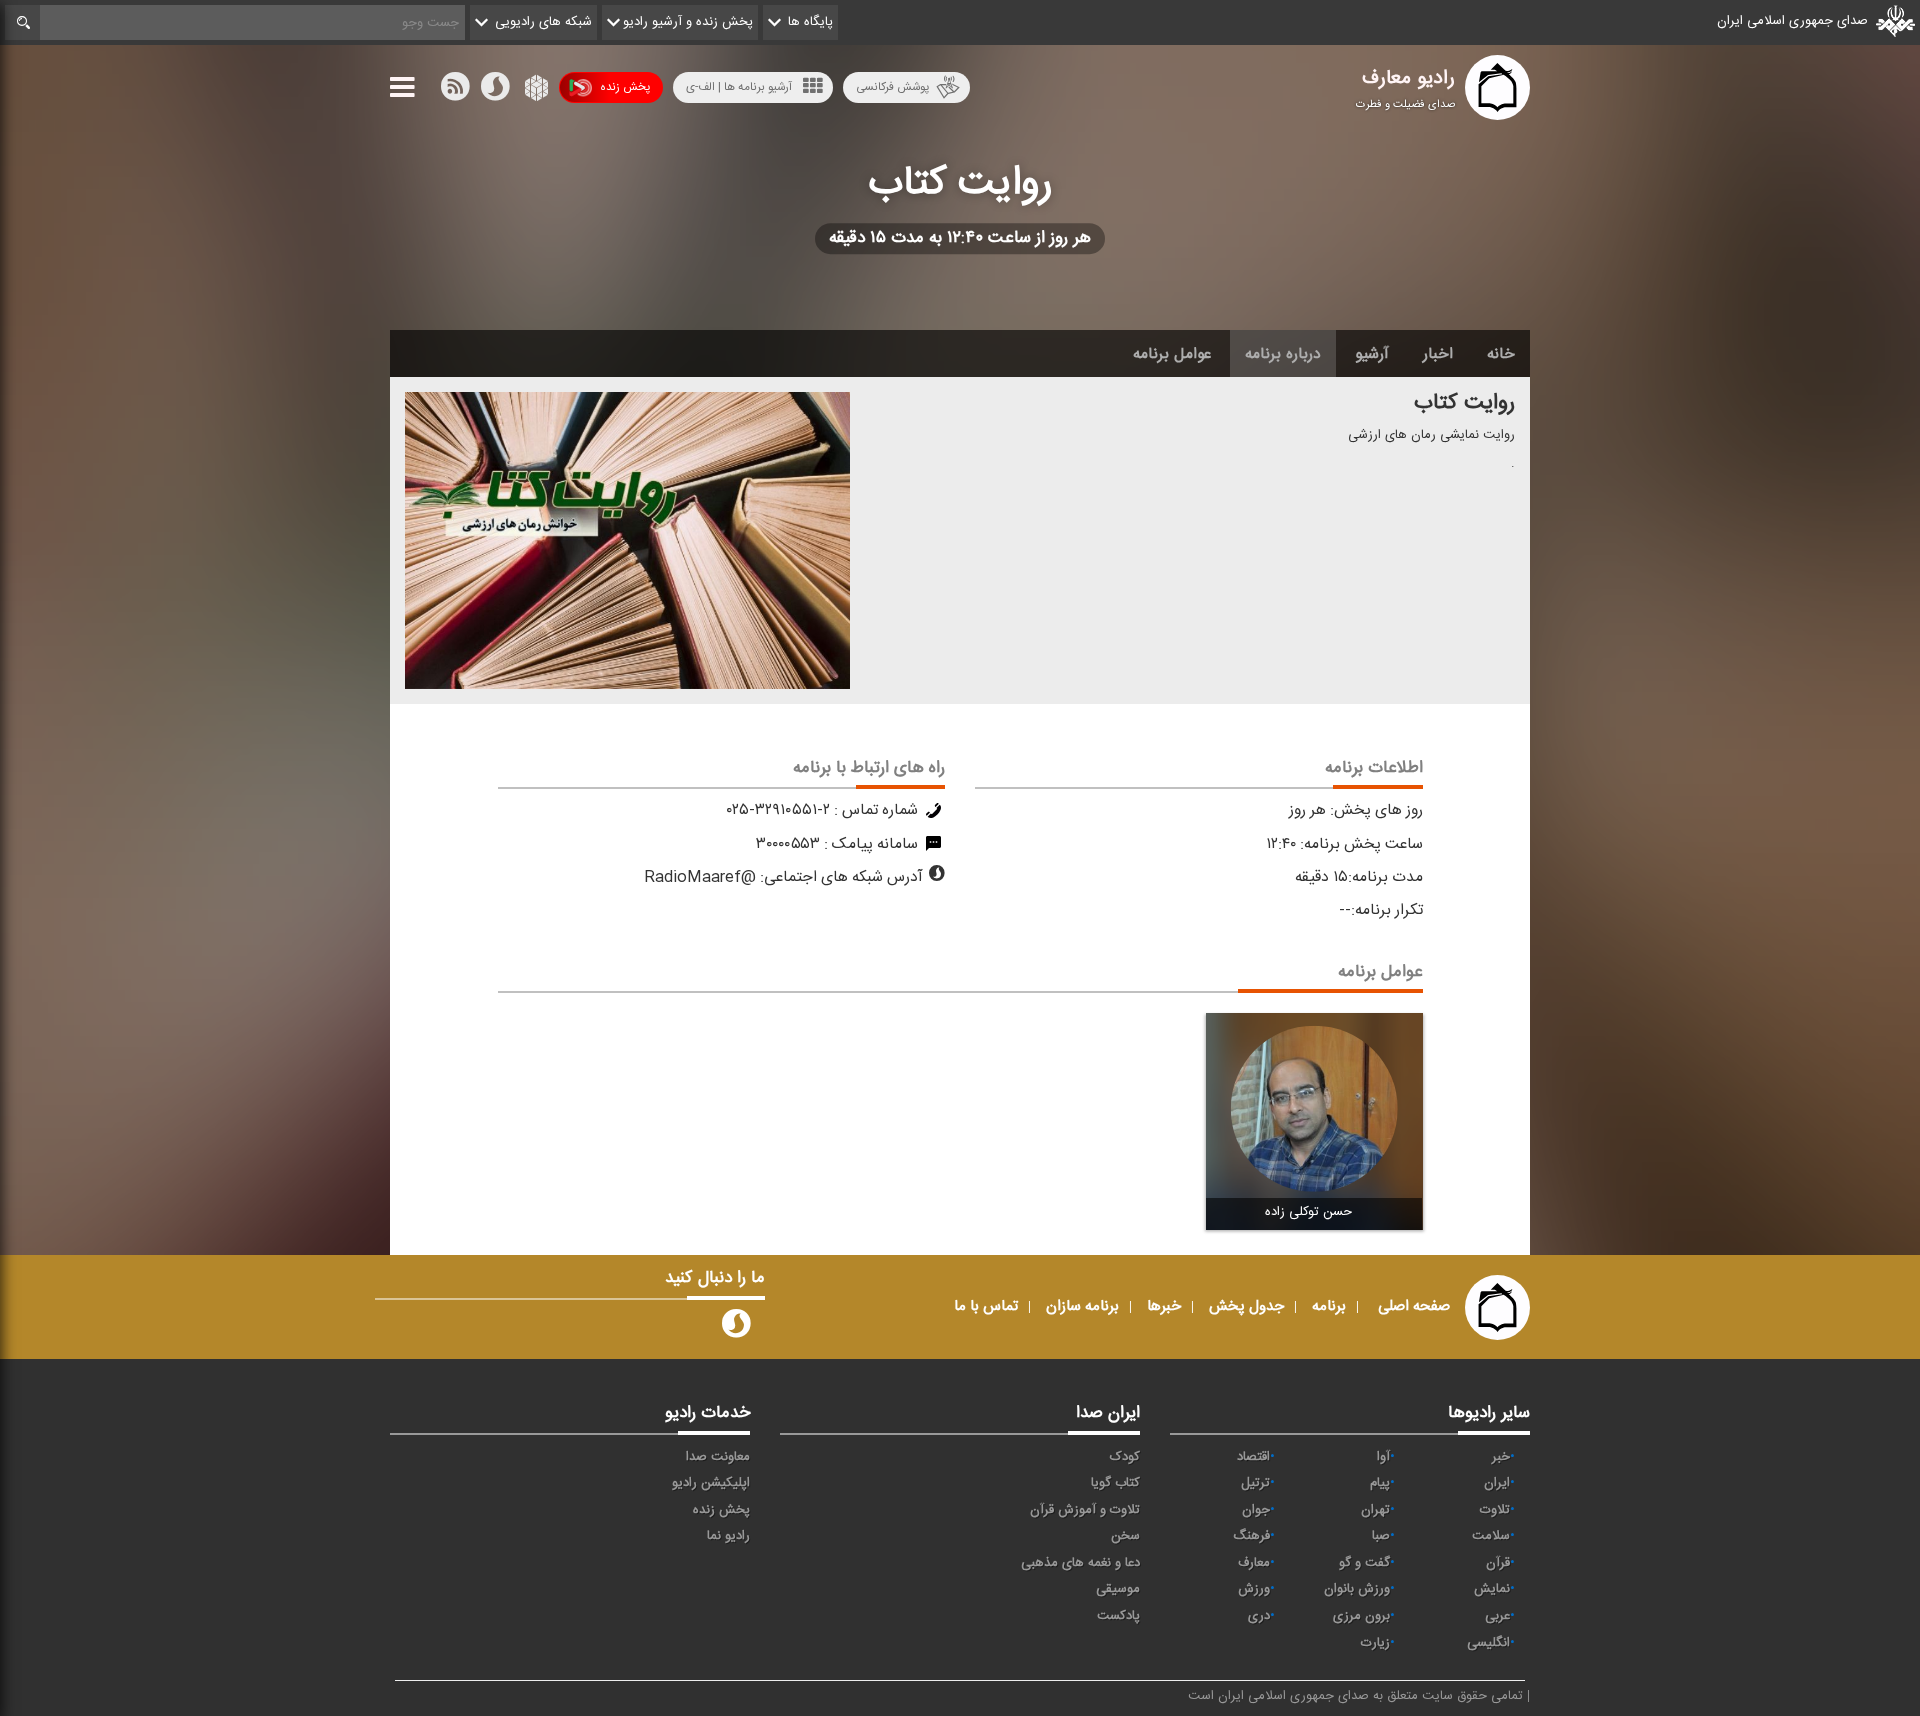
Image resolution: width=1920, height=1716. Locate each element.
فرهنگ (1251, 1536)
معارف (1254, 1563)
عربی (1497, 1616)
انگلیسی (1488, 1643)
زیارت (1375, 1643)
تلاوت (1495, 1510)
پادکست (1118, 1616)
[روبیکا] (534, 91)
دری (1259, 1616)
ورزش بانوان (1357, 1589)
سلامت (1491, 1536)
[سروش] (495, 91)
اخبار (1438, 354)
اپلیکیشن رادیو (711, 1483)
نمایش (1492, 1589)
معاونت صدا (718, 1457)
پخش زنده (625, 87)
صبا (1381, 1536)
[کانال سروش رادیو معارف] (736, 1328)
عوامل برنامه (1172, 354)
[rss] (455, 91)
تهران (1375, 1510)
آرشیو (1372, 354)
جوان (1256, 1510)
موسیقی (1118, 1589)
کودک (1125, 1457)
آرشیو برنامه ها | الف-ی (739, 87)
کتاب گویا (1115, 1483)
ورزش (1254, 1589)
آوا (1383, 1457)
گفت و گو (1364, 1563)
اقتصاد (1253, 1457)
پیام (1380, 1483)
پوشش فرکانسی (892, 87)
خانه (1501, 354)
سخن (1125, 1536)
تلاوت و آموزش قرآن (1085, 1510)
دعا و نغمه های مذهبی (1080, 1563)
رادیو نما (728, 1536)
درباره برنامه (1283, 354)
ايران (1497, 1483)
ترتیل (1255, 1483)
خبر (1501, 1457)
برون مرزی (1361, 1616)
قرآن (1498, 1563)
